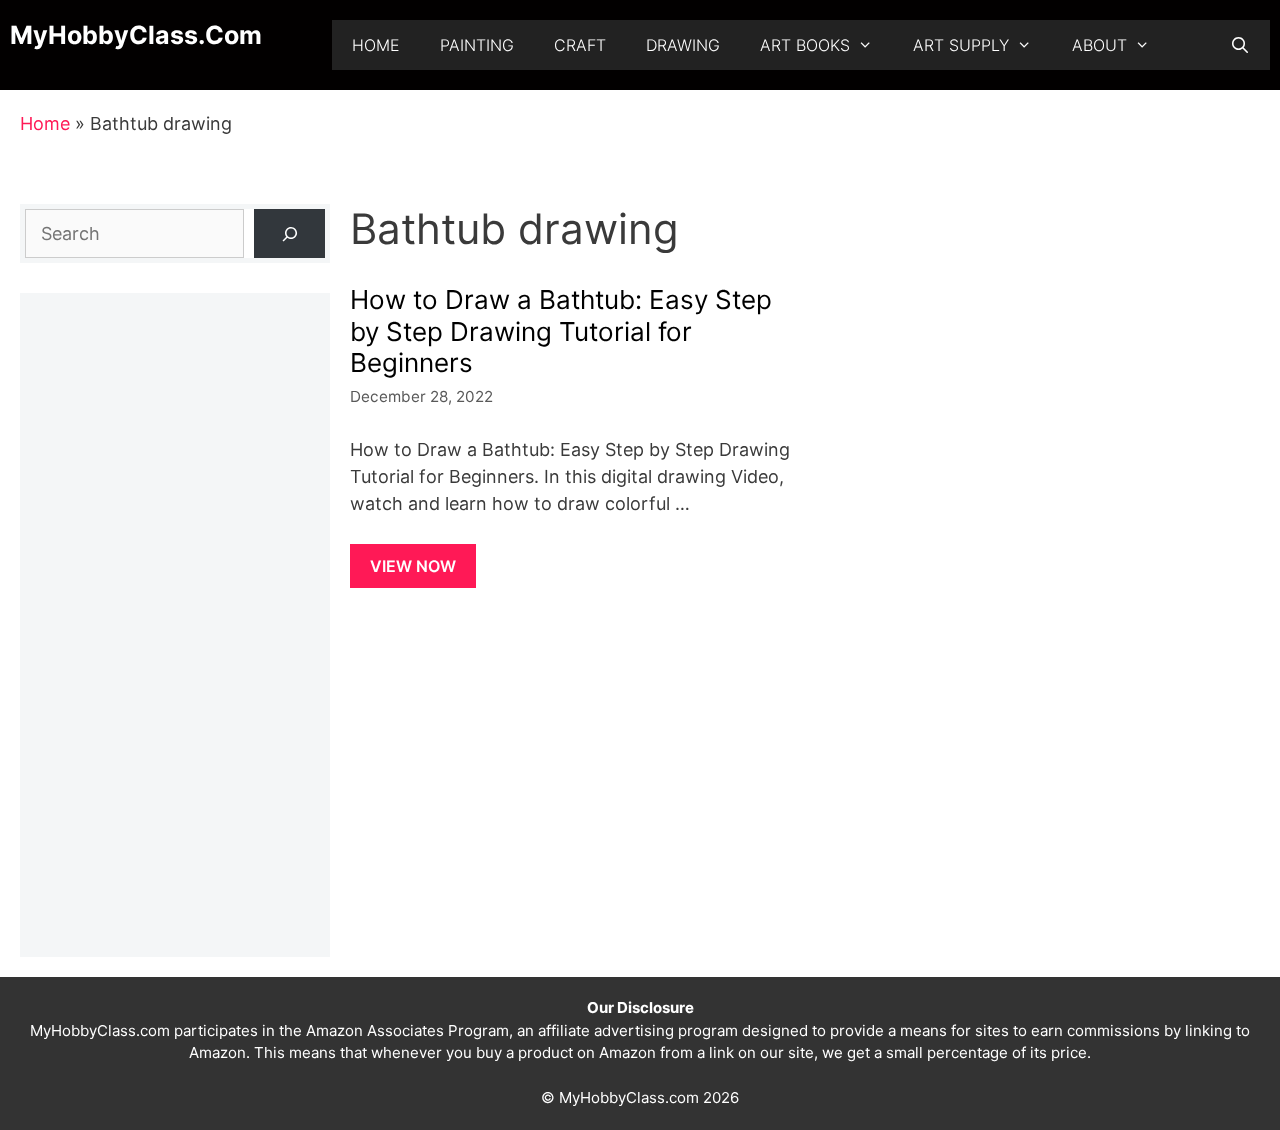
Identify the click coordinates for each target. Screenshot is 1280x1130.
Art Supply (961, 45)
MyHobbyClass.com (136, 35)
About (1099, 45)
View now (413, 566)
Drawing (683, 45)
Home (376, 45)
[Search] (289, 233)
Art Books (805, 45)
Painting (477, 45)
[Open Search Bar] (1239, 45)
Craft (580, 45)
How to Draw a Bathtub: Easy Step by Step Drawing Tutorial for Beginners (561, 330)
